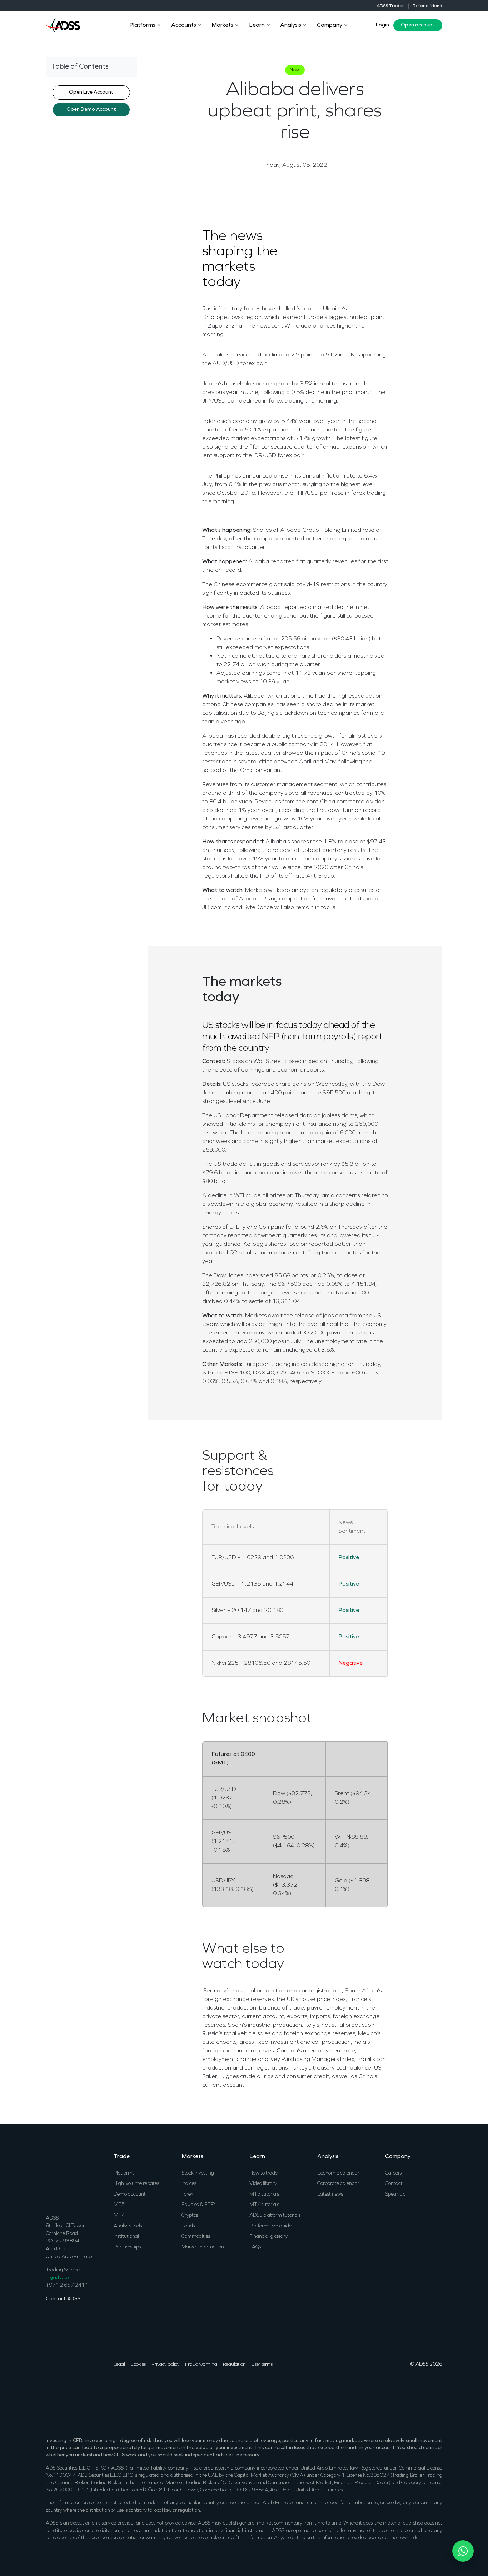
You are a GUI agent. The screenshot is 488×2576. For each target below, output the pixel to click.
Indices (189, 2184)
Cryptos (190, 2215)
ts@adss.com (59, 2278)
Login (382, 25)
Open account (418, 25)
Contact (394, 2184)
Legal (119, 2365)
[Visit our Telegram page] (98, 2387)
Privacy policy (165, 2365)
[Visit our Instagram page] (89, 2387)
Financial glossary (268, 2236)
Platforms (124, 2173)
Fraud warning (201, 2365)
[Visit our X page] (60, 2387)
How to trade (263, 2173)
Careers (393, 2173)
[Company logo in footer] (63, 2178)
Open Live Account (91, 92)
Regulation (234, 2365)
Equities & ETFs (198, 2205)
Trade (122, 2157)
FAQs (255, 2247)
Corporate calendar (338, 2184)
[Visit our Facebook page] (50, 2387)
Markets (192, 2157)
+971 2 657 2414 (67, 2285)
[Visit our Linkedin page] (69, 2387)
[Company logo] (63, 25)
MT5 (119, 2205)
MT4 (119, 2215)
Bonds (188, 2226)
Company (398, 2157)
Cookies (138, 2365)
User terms (262, 2365)
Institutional (126, 2236)
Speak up (395, 2194)
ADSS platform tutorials (275, 2215)
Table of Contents (80, 67)
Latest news (330, 2194)
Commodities (196, 2236)
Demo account (130, 2194)
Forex (187, 2194)
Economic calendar (338, 2173)
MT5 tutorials (264, 2194)
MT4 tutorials (264, 2205)
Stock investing (198, 2173)
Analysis (328, 2157)
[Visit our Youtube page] (79, 2387)
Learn (257, 2157)
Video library (263, 2184)
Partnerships (127, 2247)
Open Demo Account (91, 109)
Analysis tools (128, 2226)
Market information (203, 2247)
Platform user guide (270, 2226)
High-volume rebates (136, 2184)
